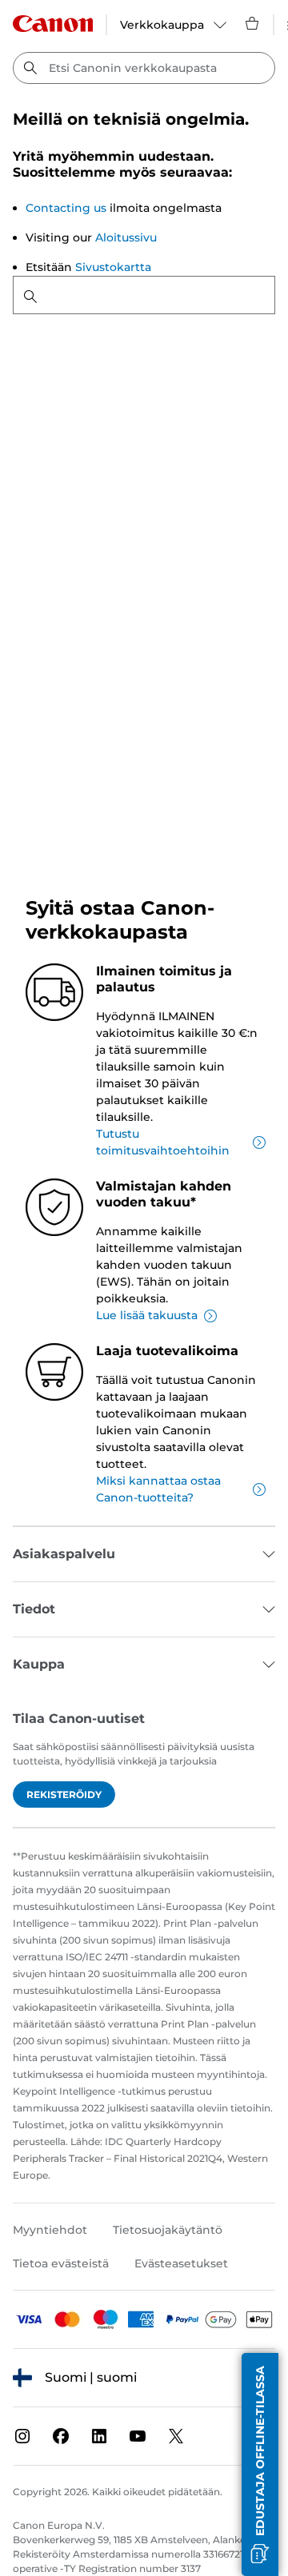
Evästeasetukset (181, 2263)
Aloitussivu (126, 237)
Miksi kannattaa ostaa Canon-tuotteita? (158, 1489)
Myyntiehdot (50, 2230)
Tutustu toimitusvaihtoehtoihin (163, 1142)
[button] (260, 2464)
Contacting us (66, 208)
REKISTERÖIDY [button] (64, 1794)
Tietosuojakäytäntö (168, 2230)
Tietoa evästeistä (61, 2263)
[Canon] (53, 24)
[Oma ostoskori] (253, 23)
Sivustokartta (113, 267)
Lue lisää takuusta (147, 1315)
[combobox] (144, 68)
